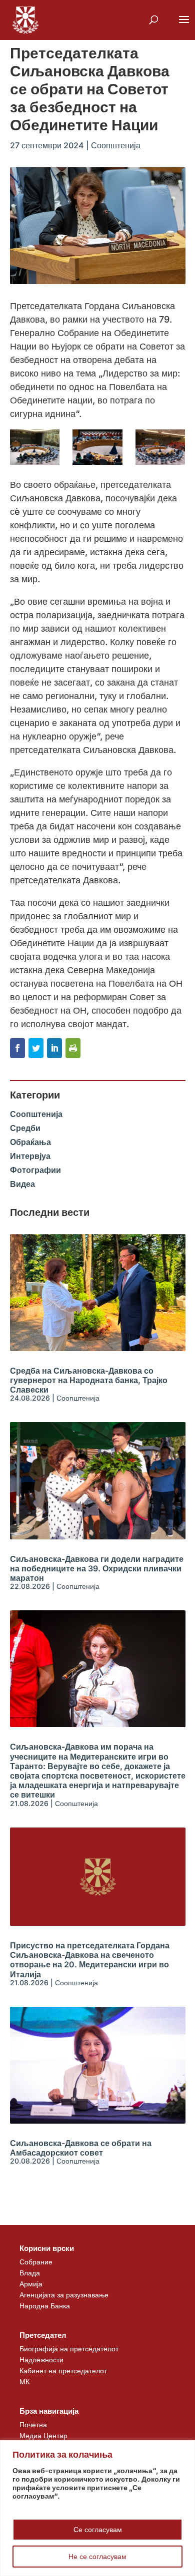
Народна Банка (45, 2306)
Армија (31, 2284)
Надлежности (41, 2360)
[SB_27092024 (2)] (97, 447)
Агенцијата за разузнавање (64, 2295)
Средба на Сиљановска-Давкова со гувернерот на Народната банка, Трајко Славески (89, 1380)
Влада (30, 2273)
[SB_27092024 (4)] (160, 447)
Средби (25, 1128)
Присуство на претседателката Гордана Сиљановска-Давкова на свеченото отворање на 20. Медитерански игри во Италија (90, 1960)
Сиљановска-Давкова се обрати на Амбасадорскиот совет (81, 2148)
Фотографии (35, 1170)
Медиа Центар (43, 2435)
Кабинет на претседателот (63, 2371)
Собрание (36, 2262)
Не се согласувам (97, 2556)
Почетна (33, 2424)
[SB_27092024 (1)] (35, 447)
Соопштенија (116, 145)
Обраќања (30, 1142)
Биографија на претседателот (69, 2349)
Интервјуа (30, 1156)
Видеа (22, 1184)
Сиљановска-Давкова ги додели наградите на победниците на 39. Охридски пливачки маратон (97, 1568)
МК (24, 2382)
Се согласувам (98, 2529)
